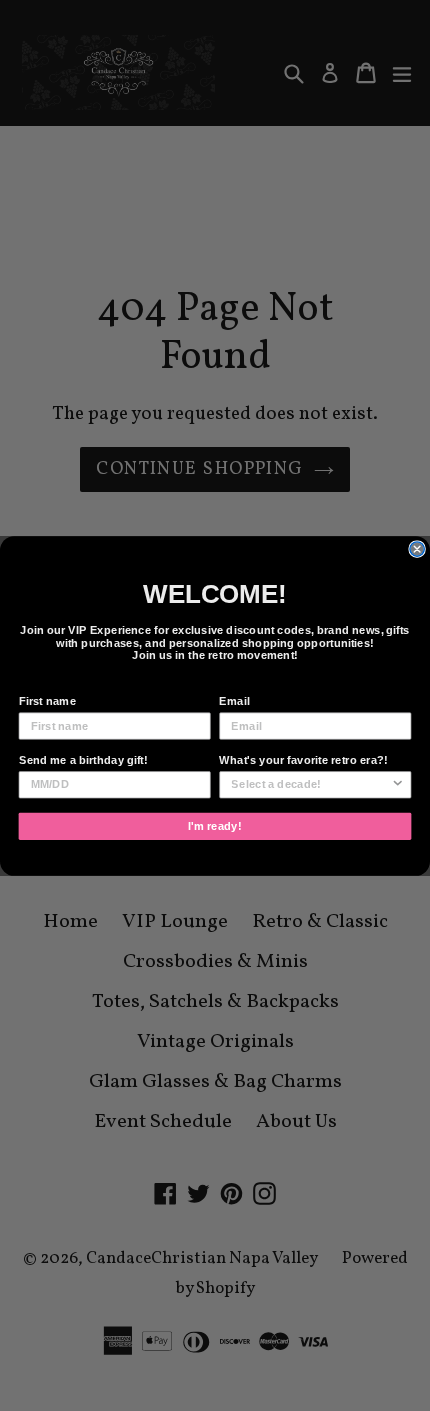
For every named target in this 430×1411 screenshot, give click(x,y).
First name (47, 701)
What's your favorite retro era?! (303, 760)
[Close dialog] (417, 548)
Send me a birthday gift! (83, 760)
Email (234, 701)
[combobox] (310, 784)
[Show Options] (398, 784)
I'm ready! (214, 825)
